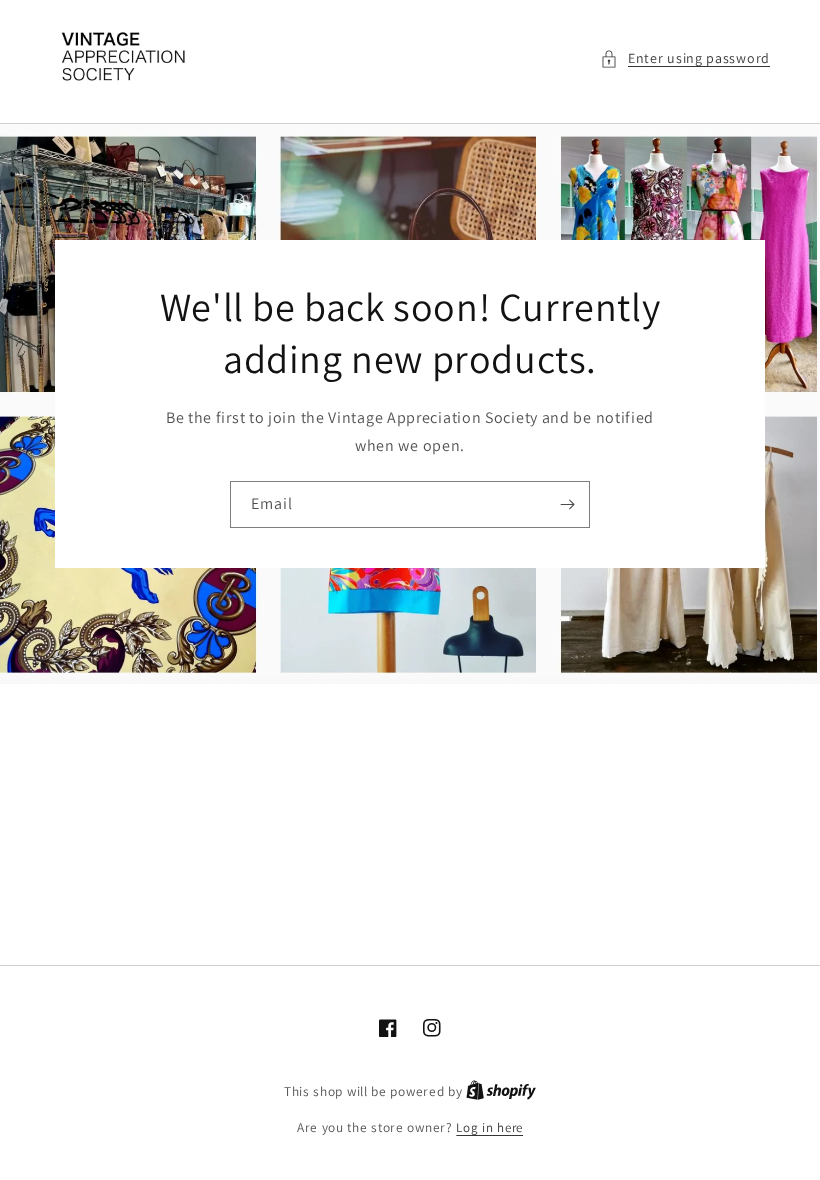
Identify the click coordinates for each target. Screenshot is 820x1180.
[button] (685, 58)
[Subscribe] (567, 504)
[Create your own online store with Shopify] (501, 1091)
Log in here (489, 1127)
